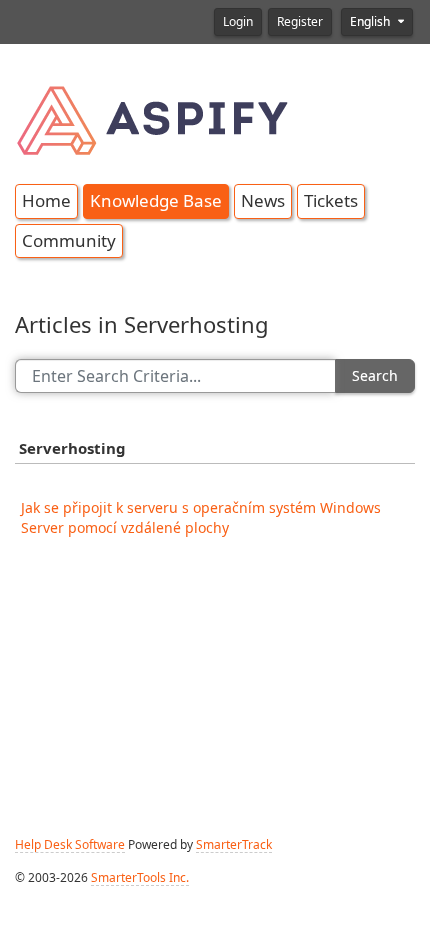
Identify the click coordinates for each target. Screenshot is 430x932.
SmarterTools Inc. (140, 878)
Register (300, 22)
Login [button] (238, 22)
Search (375, 376)
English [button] (371, 22)
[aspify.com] (155, 117)
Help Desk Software (70, 845)
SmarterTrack (234, 845)
